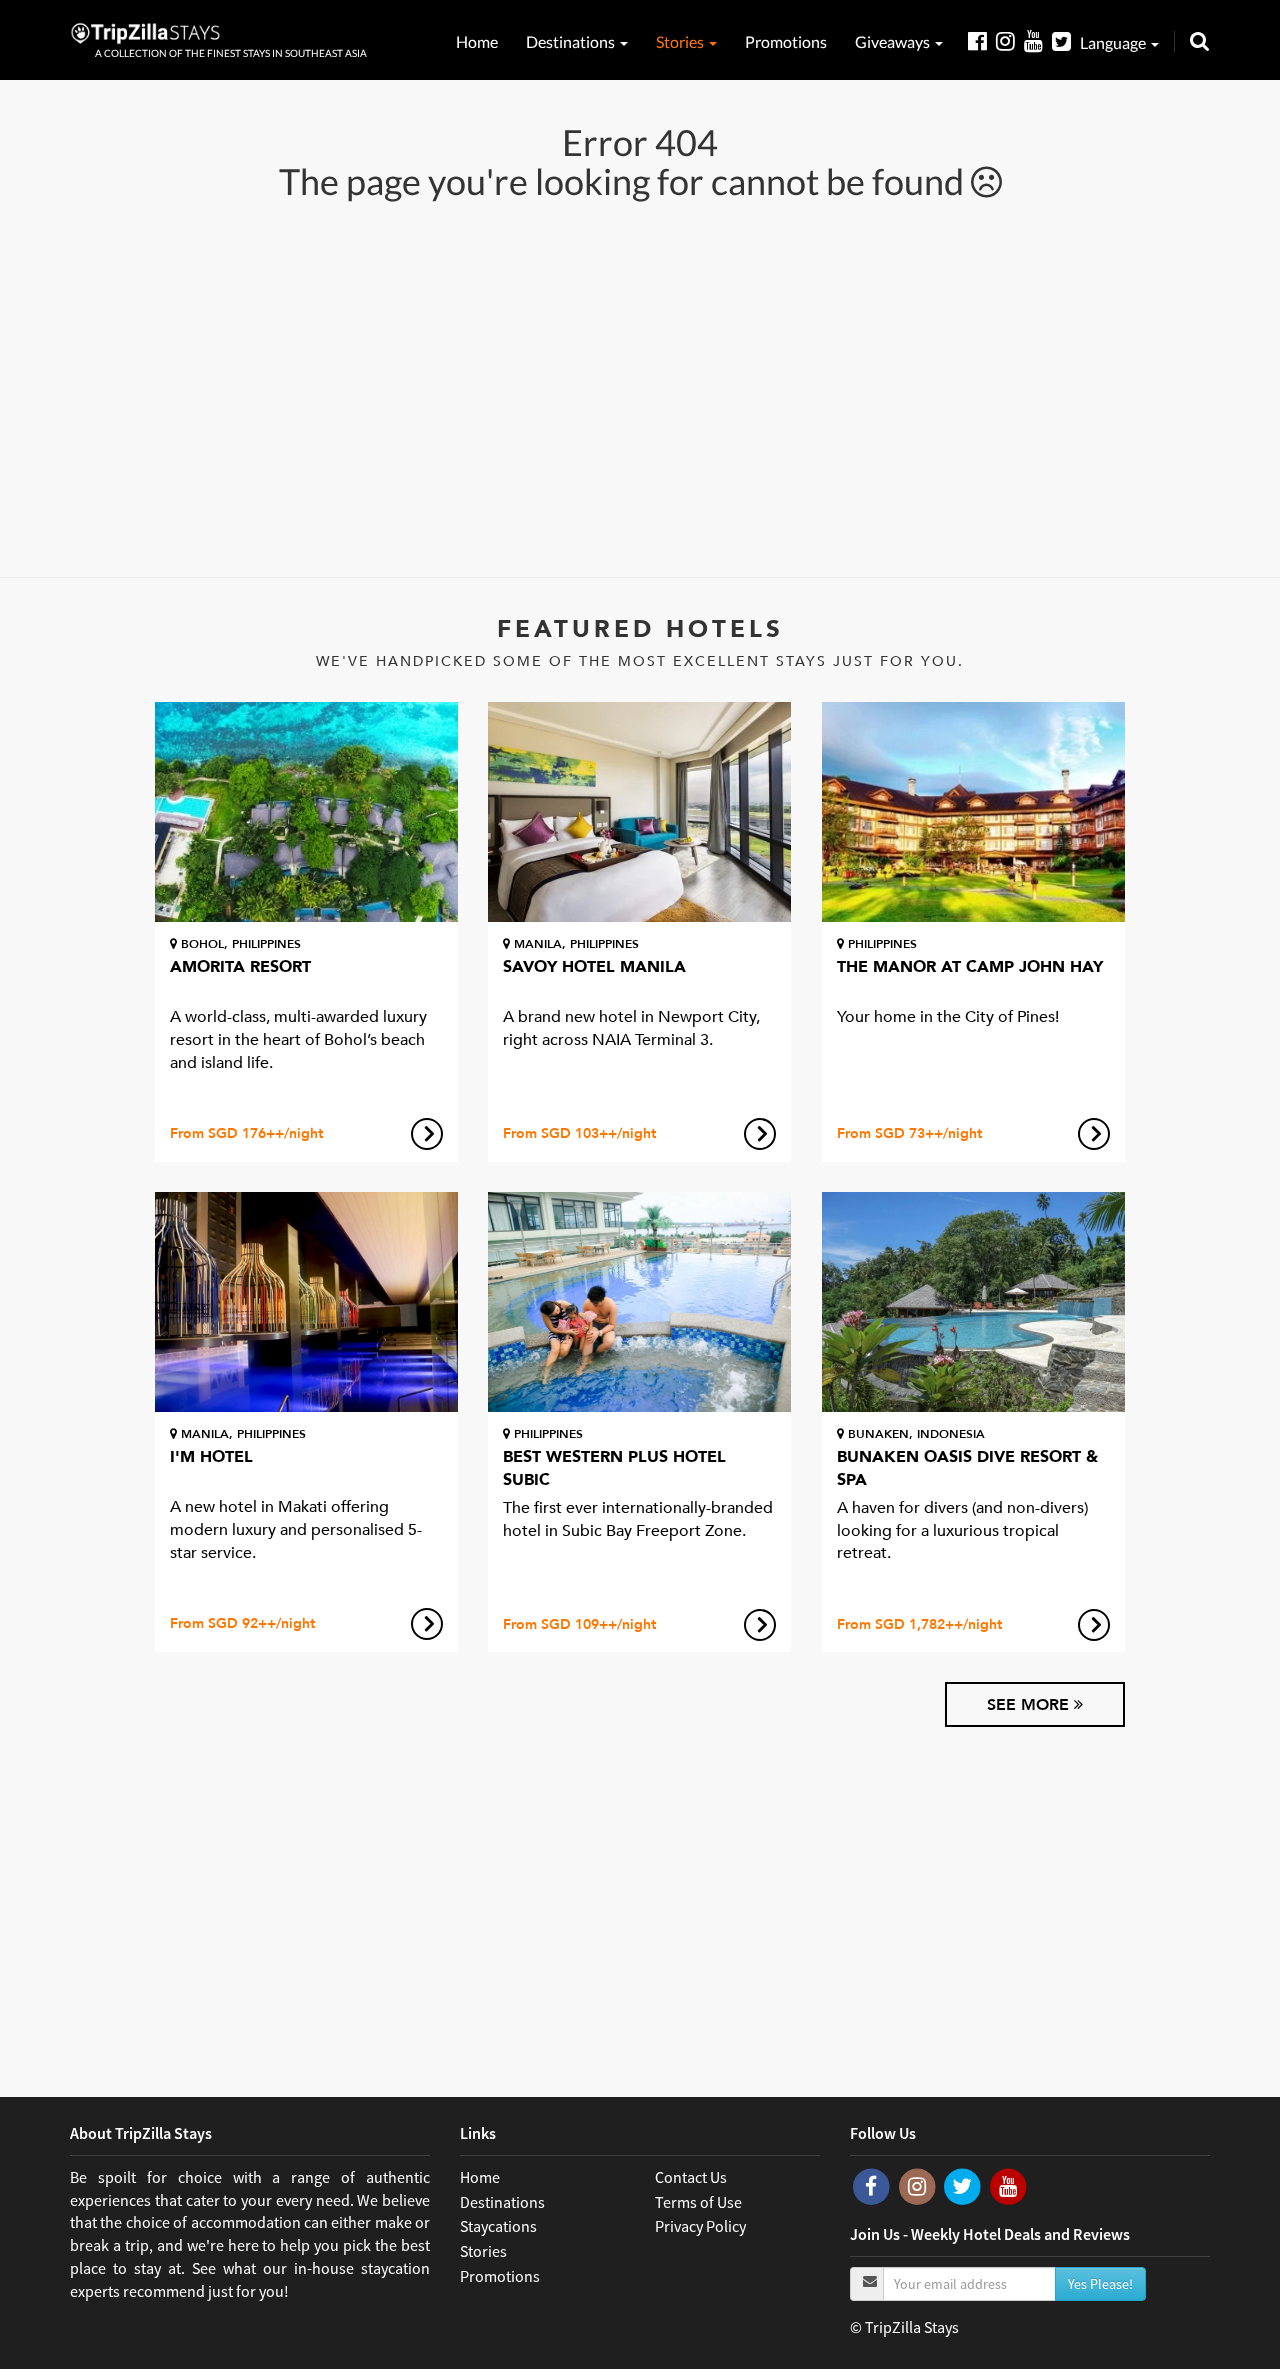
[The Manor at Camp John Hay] (973, 812)
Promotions (786, 41)
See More (1030, 1705)
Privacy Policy (700, 2226)
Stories (681, 41)
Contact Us (691, 2177)
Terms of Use (698, 2202)
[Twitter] (1066, 40)
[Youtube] (1038, 40)
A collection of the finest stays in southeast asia (231, 53)
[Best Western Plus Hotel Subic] (639, 1302)
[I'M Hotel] (306, 1302)
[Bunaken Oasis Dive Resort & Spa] (973, 1302)
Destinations (572, 41)
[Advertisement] (640, 387)
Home (477, 41)
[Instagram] (1010, 40)
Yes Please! (1100, 2284)
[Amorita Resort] (306, 812)
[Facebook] (982, 40)
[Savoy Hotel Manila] (639, 812)
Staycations (498, 2226)
